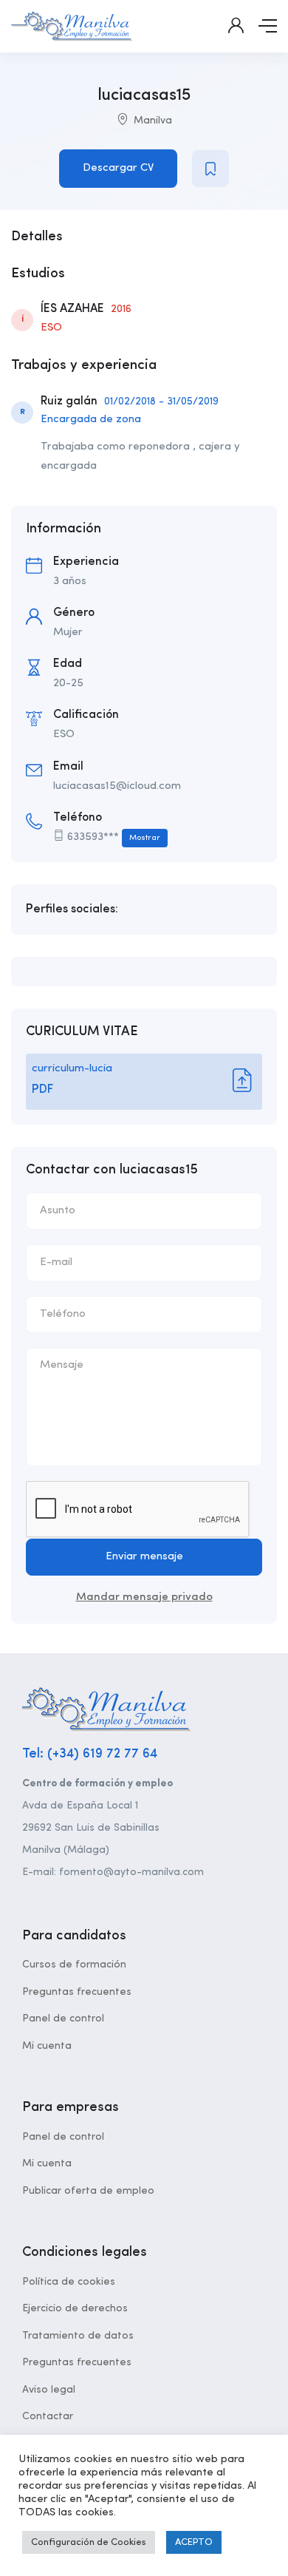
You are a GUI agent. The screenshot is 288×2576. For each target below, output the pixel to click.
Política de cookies (69, 2282)
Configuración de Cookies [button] (89, 2542)
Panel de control (63, 2019)
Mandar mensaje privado (144, 1597)
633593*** (114, 837)
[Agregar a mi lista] (210, 169)
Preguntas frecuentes (77, 1992)
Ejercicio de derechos (75, 2308)
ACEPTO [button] (194, 2542)
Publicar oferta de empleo (88, 2191)
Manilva (153, 121)
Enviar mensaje (144, 1557)
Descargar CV (118, 168)
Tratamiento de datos (78, 2336)
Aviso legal (49, 2390)
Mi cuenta (47, 2046)
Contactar (48, 2416)
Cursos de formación (74, 1965)
